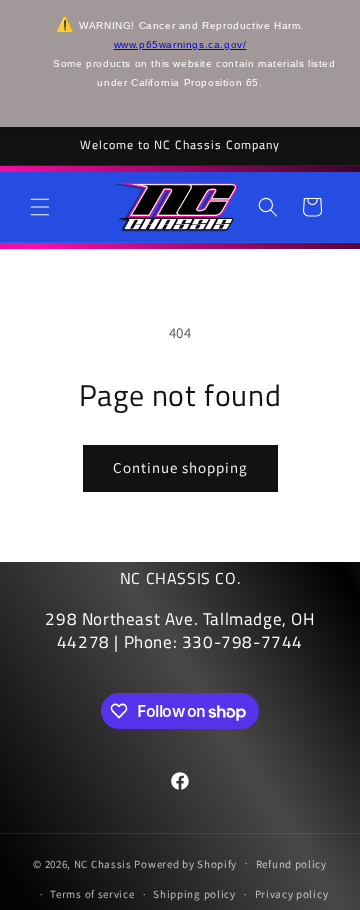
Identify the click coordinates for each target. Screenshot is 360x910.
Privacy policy (292, 894)
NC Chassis (103, 863)
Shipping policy (194, 894)
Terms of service (92, 894)
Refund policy (291, 864)
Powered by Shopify (185, 863)
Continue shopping (180, 467)
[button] (40, 207)
